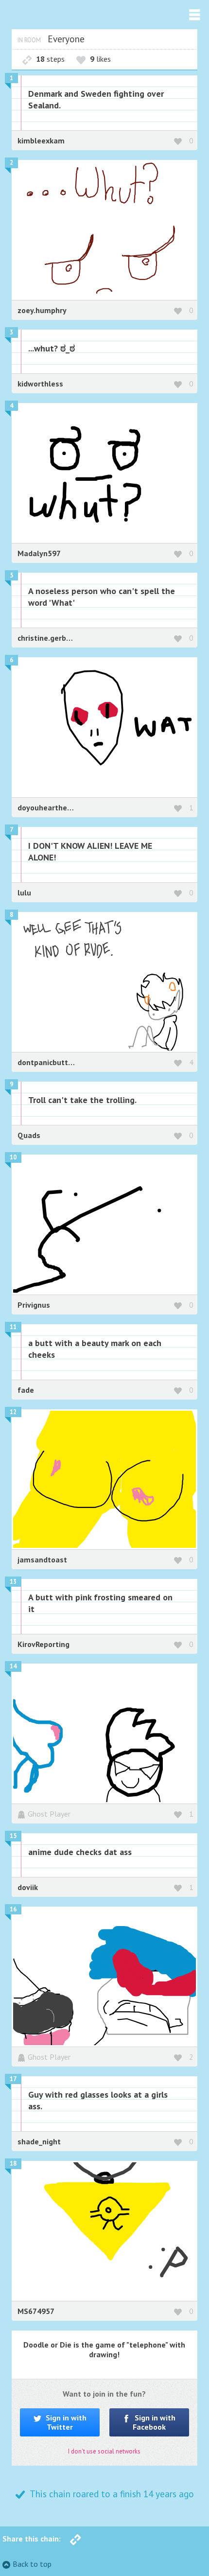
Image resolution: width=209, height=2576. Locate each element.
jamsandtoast (42, 1560)
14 (13, 1666)
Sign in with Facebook (154, 2422)
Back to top (32, 2564)
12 (13, 1412)
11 (13, 1327)
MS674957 (36, 2311)
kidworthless (40, 384)
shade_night (39, 2141)
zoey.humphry (42, 310)
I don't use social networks (104, 2451)
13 (13, 1582)
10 (13, 1157)
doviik (28, 1887)
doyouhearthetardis (53, 807)
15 (13, 1836)
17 (13, 2079)
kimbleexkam (41, 140)
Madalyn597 (39, 553)
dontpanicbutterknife (55, 1062)
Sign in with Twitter (65, 2422)
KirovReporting (44, 1644)
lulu (24, 893)
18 (13, 2164)
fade (26, 1390)
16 (13, 1909)
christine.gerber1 (48, 638)
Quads (29, 1135)
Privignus (34, 1305)
